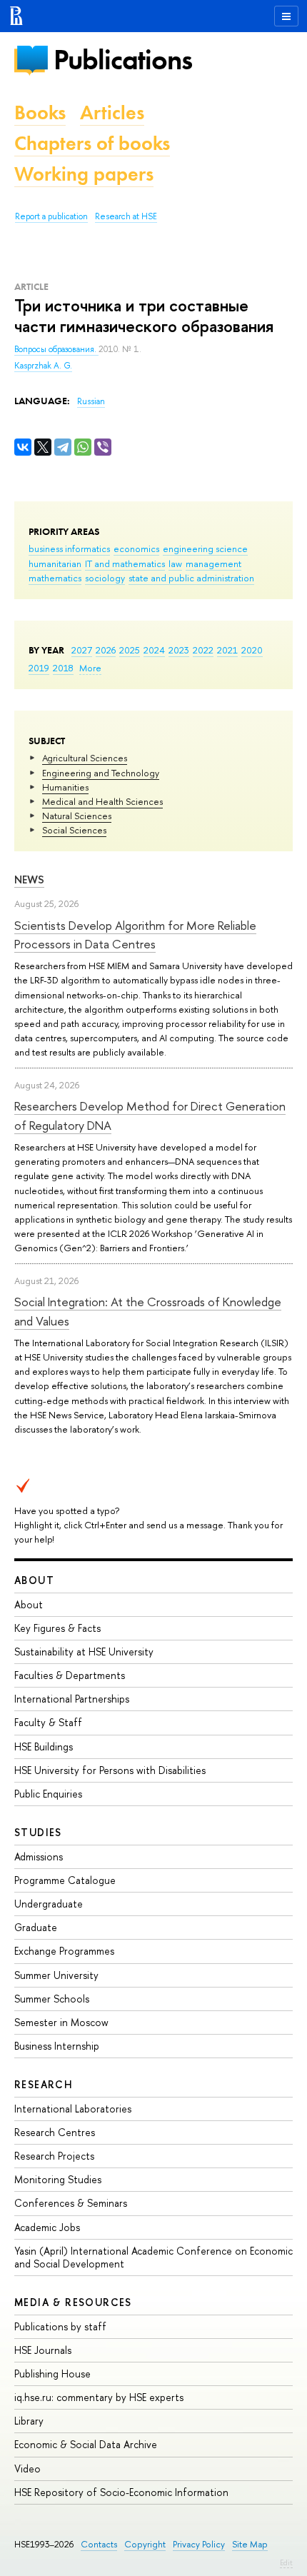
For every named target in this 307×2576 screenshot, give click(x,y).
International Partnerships (72, 1699)
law (175, 563)
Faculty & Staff (48, 1722)
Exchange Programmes (64, 1951)
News (29, 879)
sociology (105, 578)
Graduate (36, 1927)
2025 (130, 650)
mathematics (55, 578)
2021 (227, 650)
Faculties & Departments (70, 1675)
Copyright (145, 2544)
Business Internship (57, 2046)
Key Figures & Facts (57, 1628)
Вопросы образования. (56, 349)
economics (136, 548)
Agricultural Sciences (85, 758)
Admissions (39, 1856)
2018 (63, 668)
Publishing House (52, 2374)
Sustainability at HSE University (84, 1652)
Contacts (99, 2544)
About (34, 1580)
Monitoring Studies (58, 2179)
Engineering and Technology (101, 773)
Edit (286, 2562)
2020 (252, 650)
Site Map (250, 2544)
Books (40, 112)
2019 (39, 668)
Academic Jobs (47, 2227)
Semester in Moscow (61, 2022)
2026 (106, 650)
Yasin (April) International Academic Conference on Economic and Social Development (153, 2257)
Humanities (65, 787)
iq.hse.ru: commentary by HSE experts (99, 2397)
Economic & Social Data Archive (86, 2444)
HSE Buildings (44, 1746)
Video (27, 2469)
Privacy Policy (199, 2544)
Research (44, 2084)
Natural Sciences (77, 816)
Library (29, 2421)
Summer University (56, 1975)
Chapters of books (92, 143)
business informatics (69, 548)
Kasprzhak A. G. (43, 366)
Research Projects (54, 2156)
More (90, 668)
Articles (112, 112)
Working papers (84, 174)
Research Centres (55, 2132)
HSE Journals (43, 2350)
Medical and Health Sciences (102, 801)
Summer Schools (52, 1999)
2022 (203, 650)
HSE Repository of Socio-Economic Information (121, 2492)
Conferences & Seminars (71, 2203)
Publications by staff (60, 2326)
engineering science (205, 548)
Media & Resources (73, 2302)
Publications (123, 60)
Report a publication (51, 216)
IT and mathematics (125, 563)
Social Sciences (74, 830)
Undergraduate (49, 1904)
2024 (154, 650)
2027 (82, 650)
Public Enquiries (48, 1794)
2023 (179, 650)
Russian (91, 401)
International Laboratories (73, 2109)
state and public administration (191, 578)
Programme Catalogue (65, 1880)
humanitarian (55, 563)
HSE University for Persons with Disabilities (110, 1770)
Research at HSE (126, 216)
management (213, 563)
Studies (38, 1832)
